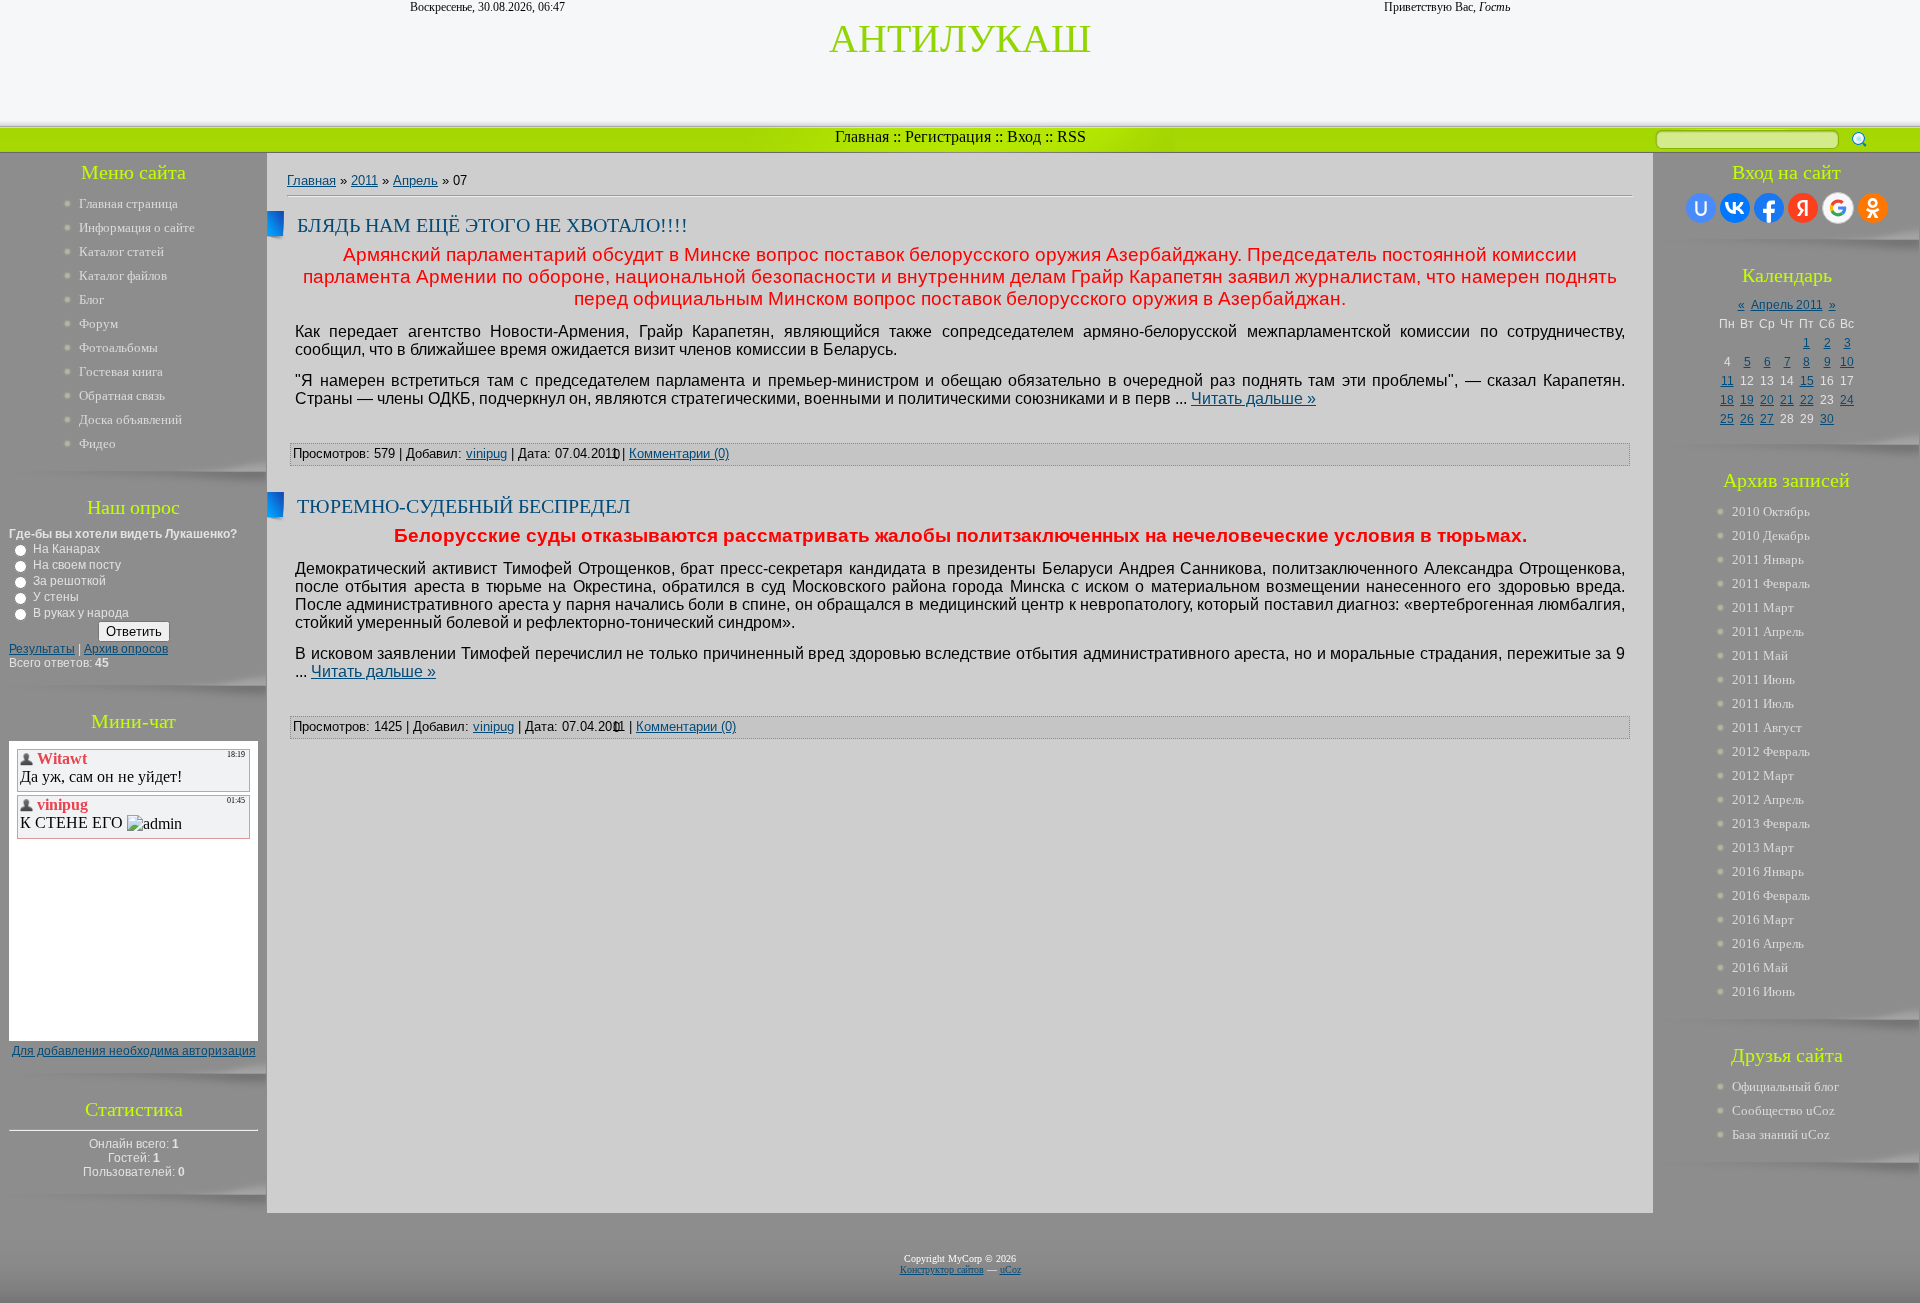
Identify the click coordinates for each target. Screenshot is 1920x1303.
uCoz (1010, 1269)
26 (1747, 419)
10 (1847, 362)
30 (1827, 419)
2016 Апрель (1768, 943)
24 (1847, 400)
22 (1807, 400)
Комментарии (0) (679, 453)
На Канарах (66, 549)
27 (1767, 419)
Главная (862, 136)
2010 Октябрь (1771, 511)
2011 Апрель (1768, 631)
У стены (56, 597)
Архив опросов (126, 649)
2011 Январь (1768, 559)
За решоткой (69, 581)
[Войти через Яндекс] (1803, 208)
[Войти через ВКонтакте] (1735, 208)
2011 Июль (1763, 703)
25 (1727, 419)
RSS (1071, 136)
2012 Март (1763, 775)
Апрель (415, 180)
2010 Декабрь (1771, 535)
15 (1807, 381)
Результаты (42, 649)
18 (1727, 400)
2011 (364, 180)
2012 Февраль (1771, 751)
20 (1767, 400)
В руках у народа (81, 613)
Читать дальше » (1253, 398)
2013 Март (1763, 847)
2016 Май (1760, 967)
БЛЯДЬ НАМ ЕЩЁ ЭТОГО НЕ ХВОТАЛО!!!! (492, 225)
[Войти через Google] (1838, 208)
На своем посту (77, 565)
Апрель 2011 (1787, 305)
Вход (1024, 136)
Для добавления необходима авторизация (134, 1051)
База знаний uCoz (1781, 1134)
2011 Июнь (1763, 679)
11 (1727, 381)
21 (1787, 400)
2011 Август (1767, 727)
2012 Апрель (1768, 799)
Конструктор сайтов (942, 1269)
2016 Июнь (1763, 991)
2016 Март (1763, 919)
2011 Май (1760, 655)
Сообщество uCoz (1783, 1110)
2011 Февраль (1771, 583)
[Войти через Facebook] (1769, 208)
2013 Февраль (1771, 823)
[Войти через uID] (1701, 208)
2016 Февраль (1771, 895)
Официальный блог (1785, 1086)
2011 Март (1763, 607)
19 (1747, 400)
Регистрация (948, 136)
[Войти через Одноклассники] (1873, 208)
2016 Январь (1768, 871)
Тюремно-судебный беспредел (464, 506)
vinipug (486, 453)
